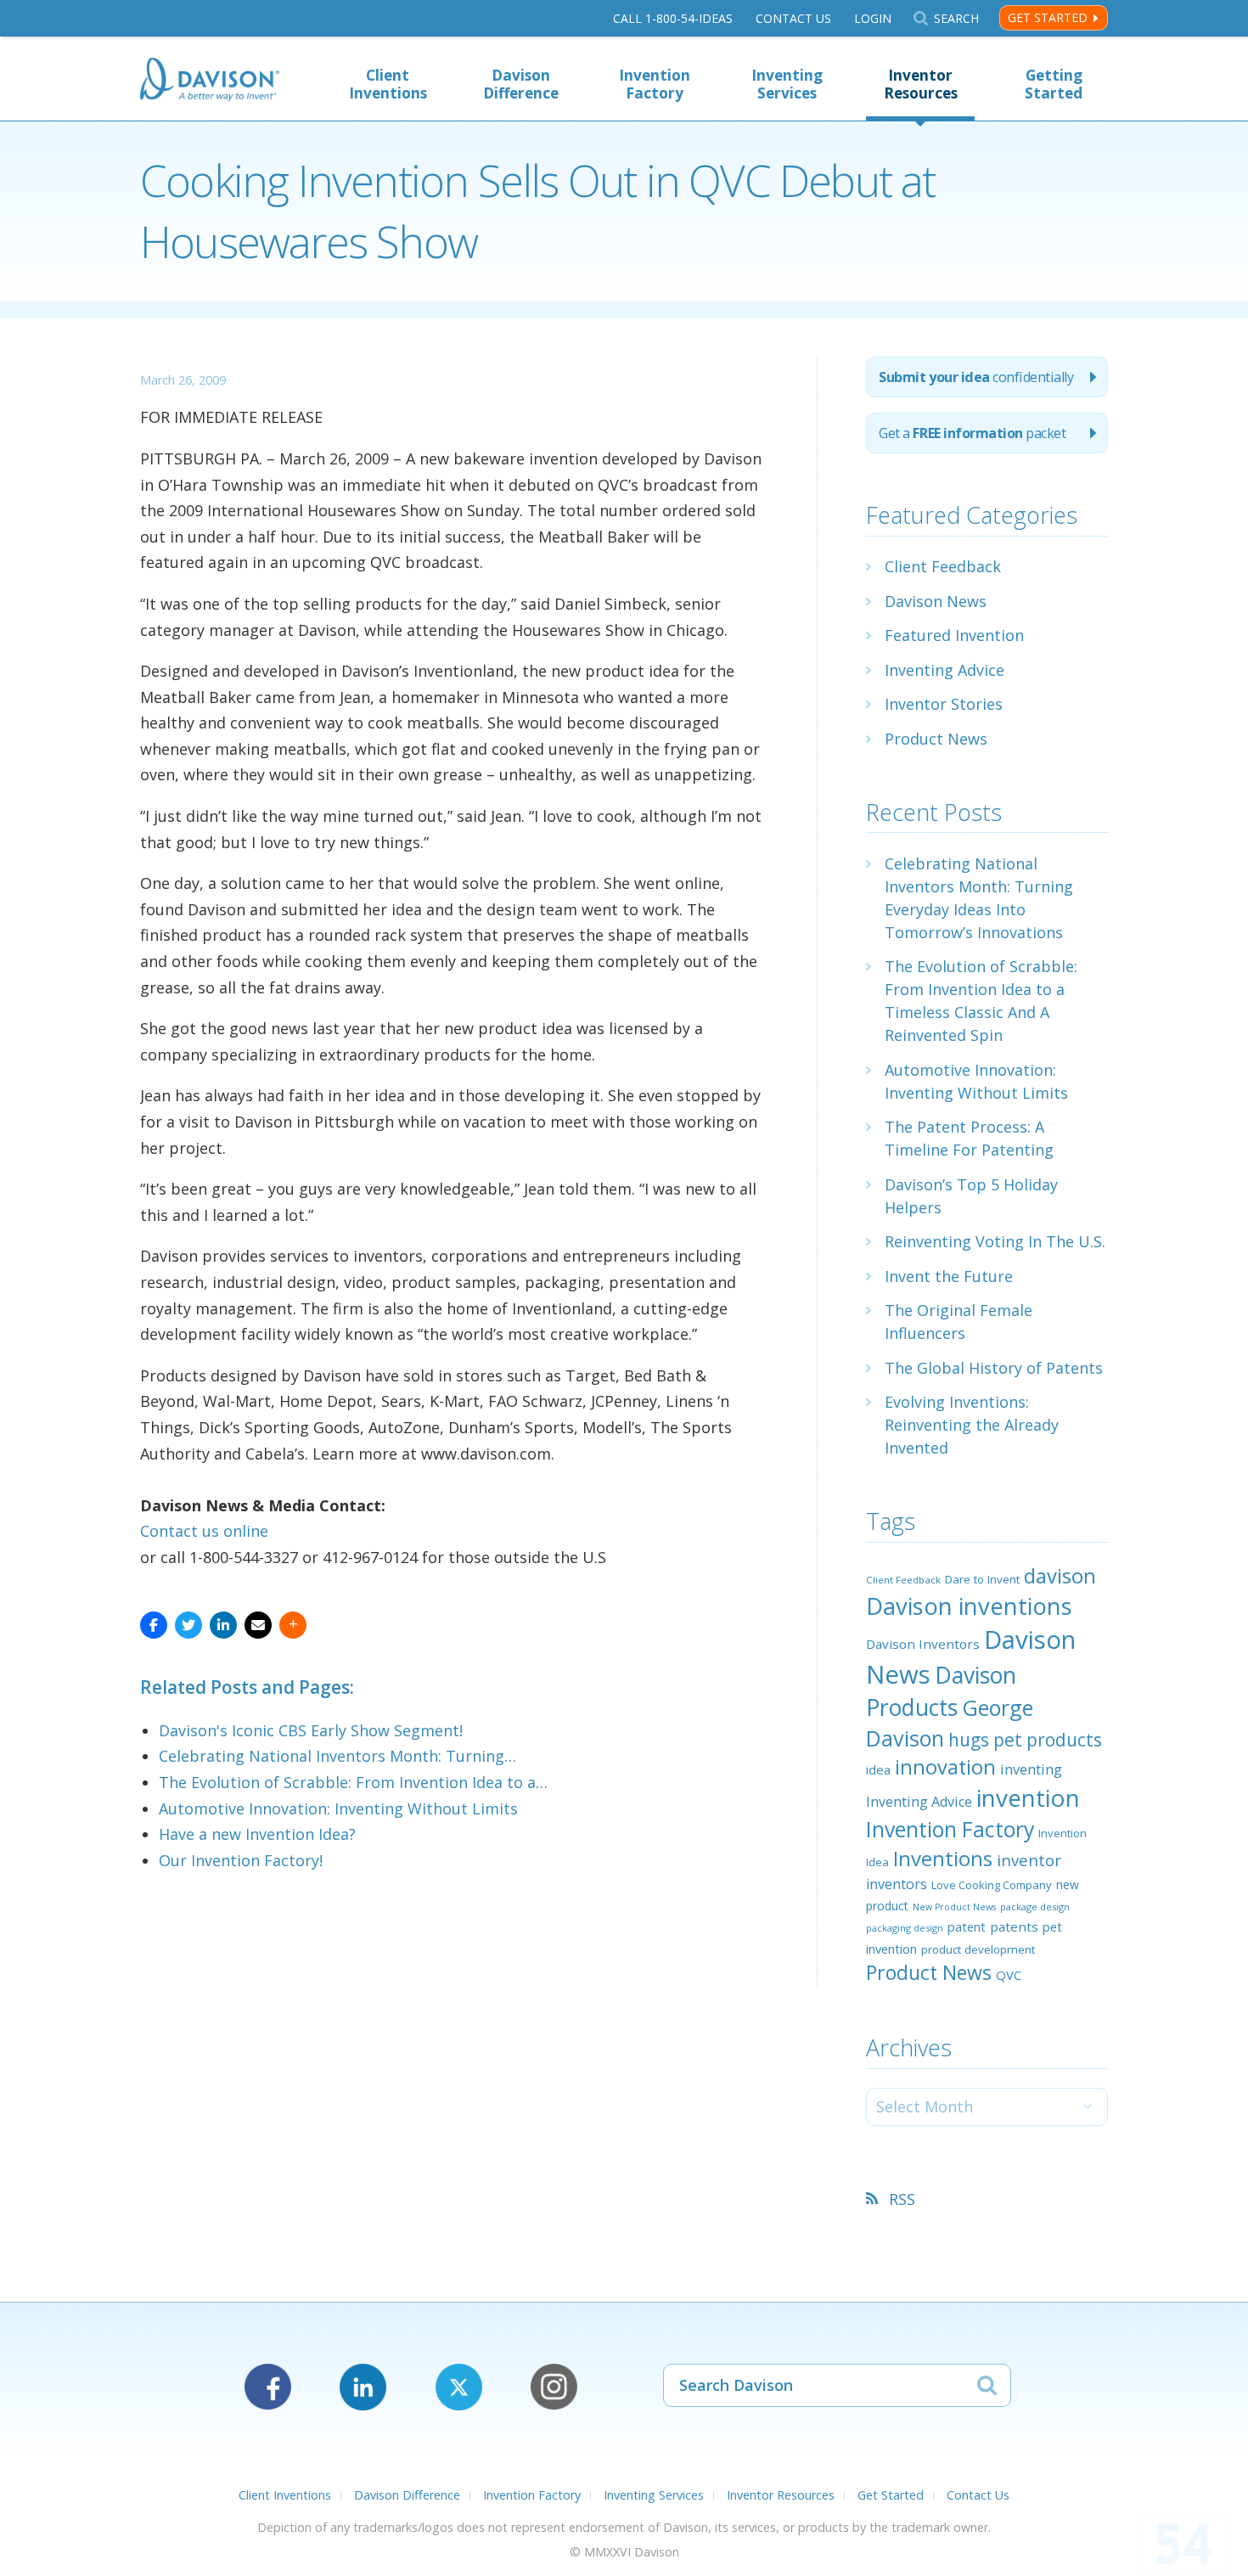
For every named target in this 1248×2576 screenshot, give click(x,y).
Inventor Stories (944, 704)
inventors (897, 1884)
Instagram (554, 2387)
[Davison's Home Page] (210, 81)
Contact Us (793, 18)
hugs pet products (1025, 1740)
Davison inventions (969, 1606)
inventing (1031, 1769)
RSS (902, 2199)
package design (1035, 1907)
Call (673, 18)
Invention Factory (655, 84)
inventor (1029, 1860)
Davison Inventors (923, 1644)
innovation (945, 1767)
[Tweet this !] (188, 1625)
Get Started (1048, 17)
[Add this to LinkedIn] (223, 1625)
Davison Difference (521, 84)
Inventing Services (787, 84)
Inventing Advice (944, 670)
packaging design (905, 1928)
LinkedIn (363, 2387)
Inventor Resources (921, 84)
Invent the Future (949, 1276)
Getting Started (1054, 84)
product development (978, 1949)
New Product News (954, 1907)
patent (967, 1926)
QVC (1009, 1975)
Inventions (943, 1858)
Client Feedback (943, 566)
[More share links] (293, 1625)
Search (956, 18)
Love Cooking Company (992, 1885)
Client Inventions (388, 84)
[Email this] (258, 1625)
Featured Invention (954, 635)
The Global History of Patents (994, 1368)
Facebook (268, 2387)
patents (1014, 1926)
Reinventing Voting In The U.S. (995, 1241)
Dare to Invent (982, 1579)
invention (1028, 1797)
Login (873, 18)
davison (1060, 1576)
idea (878, 1769)
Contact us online (204, 1531)
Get (972, 433)
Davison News (936, 601)
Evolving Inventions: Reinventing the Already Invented (972, 1425)
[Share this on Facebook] (154, 1625)
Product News (936, 739)
